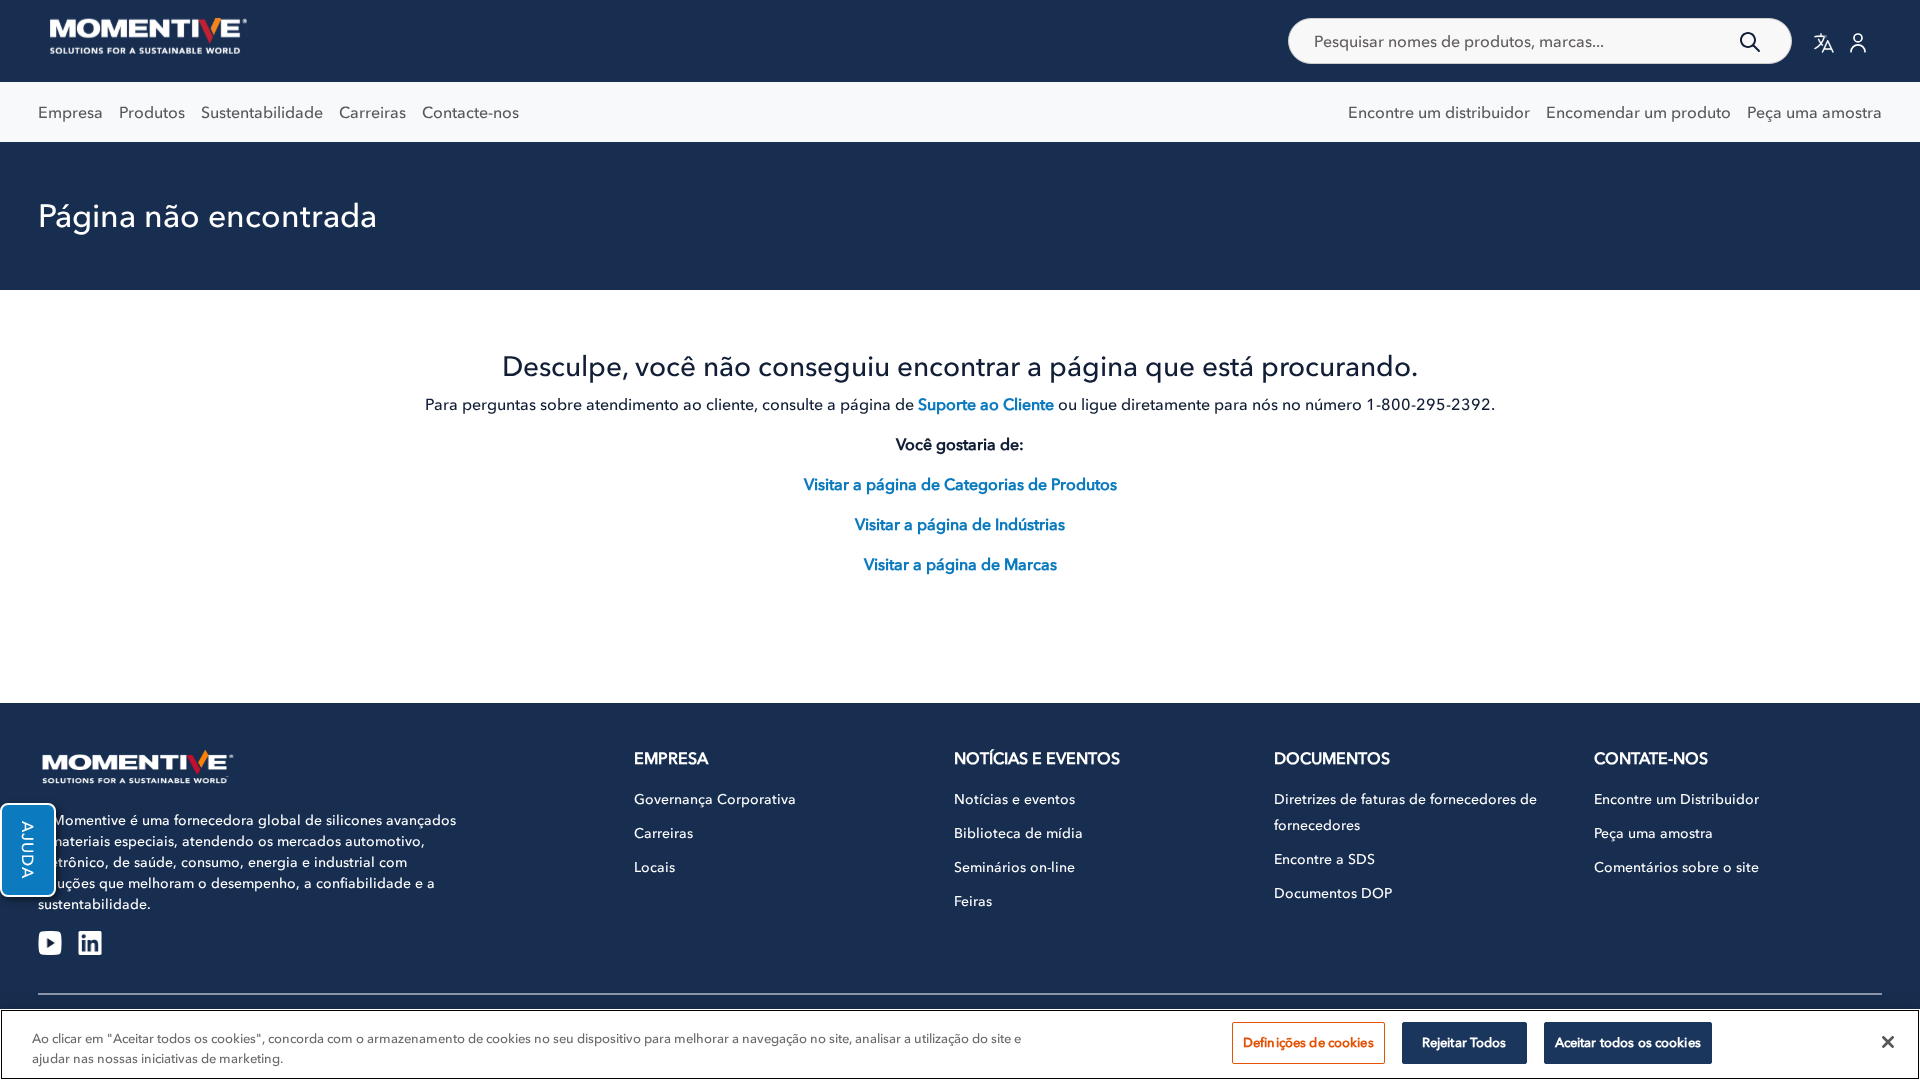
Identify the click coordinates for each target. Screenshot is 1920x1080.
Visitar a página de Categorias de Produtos (960, 484)
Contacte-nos (470, 112)
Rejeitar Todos (1464, 1042)
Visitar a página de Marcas (960, 564)
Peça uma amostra (1814, 112)
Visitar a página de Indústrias (960, 524)
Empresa (70, 112)
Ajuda (28, 850)
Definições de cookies (1308, 1042)
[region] (960, 1044)
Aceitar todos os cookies (1628, 1042)
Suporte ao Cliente (986, 404)
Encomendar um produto (1638, 112)
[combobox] (1540, 41)
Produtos (152, 112)
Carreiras (372, 112)
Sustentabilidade (262, 112)
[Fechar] (1888, 1042)
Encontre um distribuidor (1439, 112)
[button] (1824, 42)
